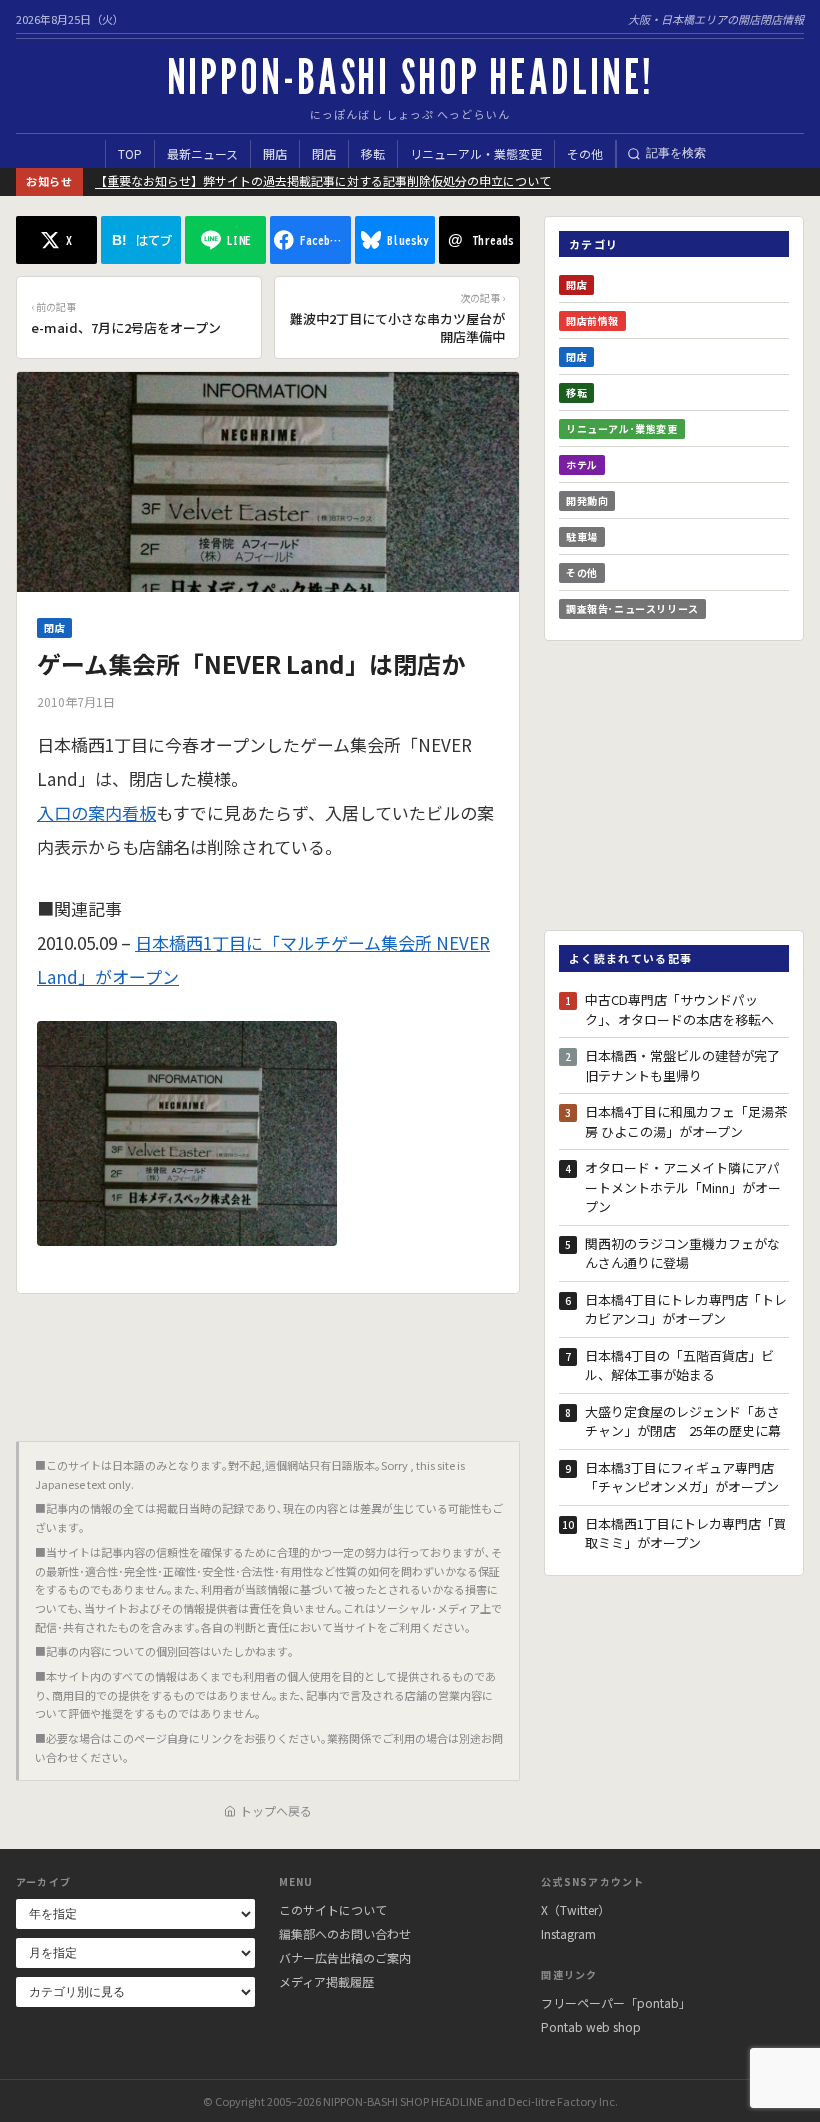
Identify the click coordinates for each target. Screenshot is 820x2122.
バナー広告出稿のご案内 (345, 1957)
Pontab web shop (591, 2026)
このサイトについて (333, 1909)
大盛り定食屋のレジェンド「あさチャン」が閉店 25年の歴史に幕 (683, 1421)
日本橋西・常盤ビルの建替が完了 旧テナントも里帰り (687, 1065)
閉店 (324, 153)
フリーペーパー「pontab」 (616, 2002)
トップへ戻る (276, 1810)
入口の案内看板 (96, 812)
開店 (275, 153)
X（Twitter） (575, 1909)
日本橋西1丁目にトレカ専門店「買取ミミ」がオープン (686, 1533)
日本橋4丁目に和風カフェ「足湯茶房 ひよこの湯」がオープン (686, 1121)
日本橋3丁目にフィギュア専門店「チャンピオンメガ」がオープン (682, 1477)
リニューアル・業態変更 (476, 153)
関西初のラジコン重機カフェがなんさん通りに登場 (682, 1253)
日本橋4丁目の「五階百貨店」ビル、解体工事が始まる (679, 1365)
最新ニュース (202, 153)
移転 (373, 153)
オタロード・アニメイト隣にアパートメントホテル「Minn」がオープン (683, 1187)
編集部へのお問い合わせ (345, 1933)
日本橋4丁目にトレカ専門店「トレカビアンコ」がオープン (686, 1309)
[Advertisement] (268, 1360)
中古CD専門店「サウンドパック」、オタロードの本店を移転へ (679, 1009)
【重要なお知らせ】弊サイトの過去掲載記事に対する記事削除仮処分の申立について (323, 180)
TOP (130, 153)
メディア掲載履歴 (326, 1981)
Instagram (568, 1933)
